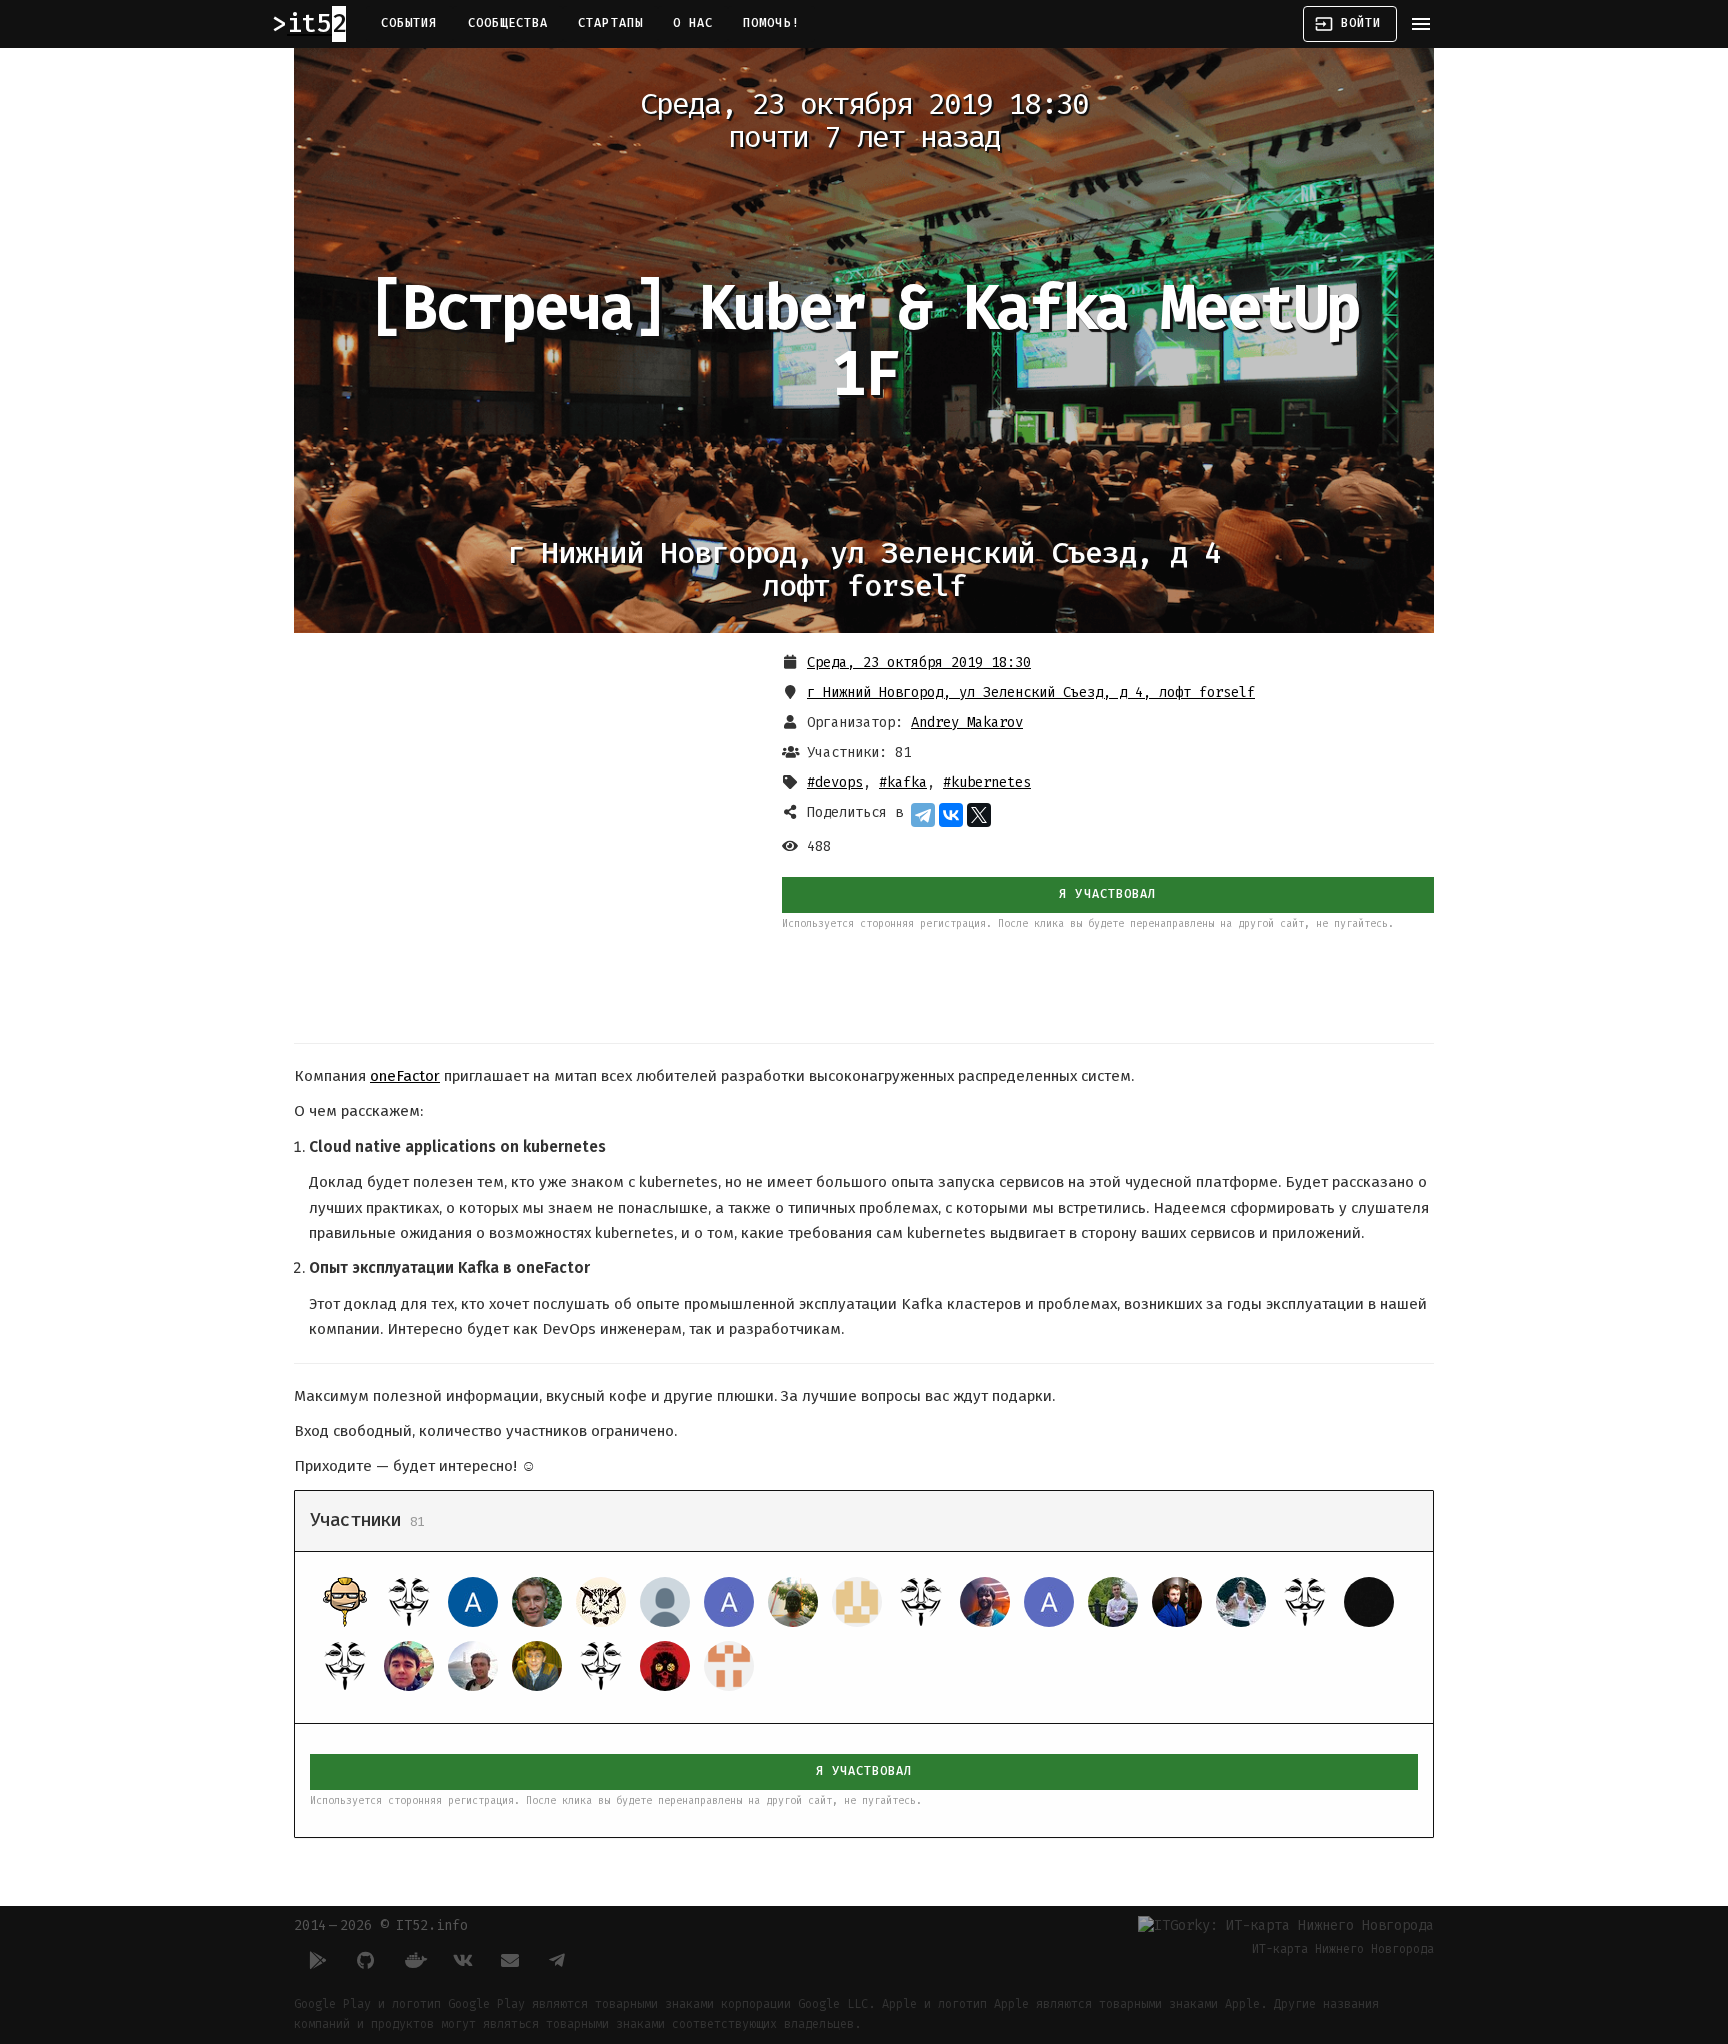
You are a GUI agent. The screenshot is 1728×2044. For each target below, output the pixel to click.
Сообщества (508, 23)
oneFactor (405, 1076)
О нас (693, 23)
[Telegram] (923, 815)
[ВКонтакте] (951, 815)
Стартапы (610, 23)
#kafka (903, 782)
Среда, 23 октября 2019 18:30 (919, 662)
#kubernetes (987, 782)
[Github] (366, 1960)
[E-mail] (510, 1960)
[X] (979, 815)
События (409, 23)
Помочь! (771, 23)
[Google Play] (318, 1960)
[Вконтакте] (462, 1960)
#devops (835, 782)
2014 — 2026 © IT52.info (381, 1925)
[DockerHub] (414, 1960)
